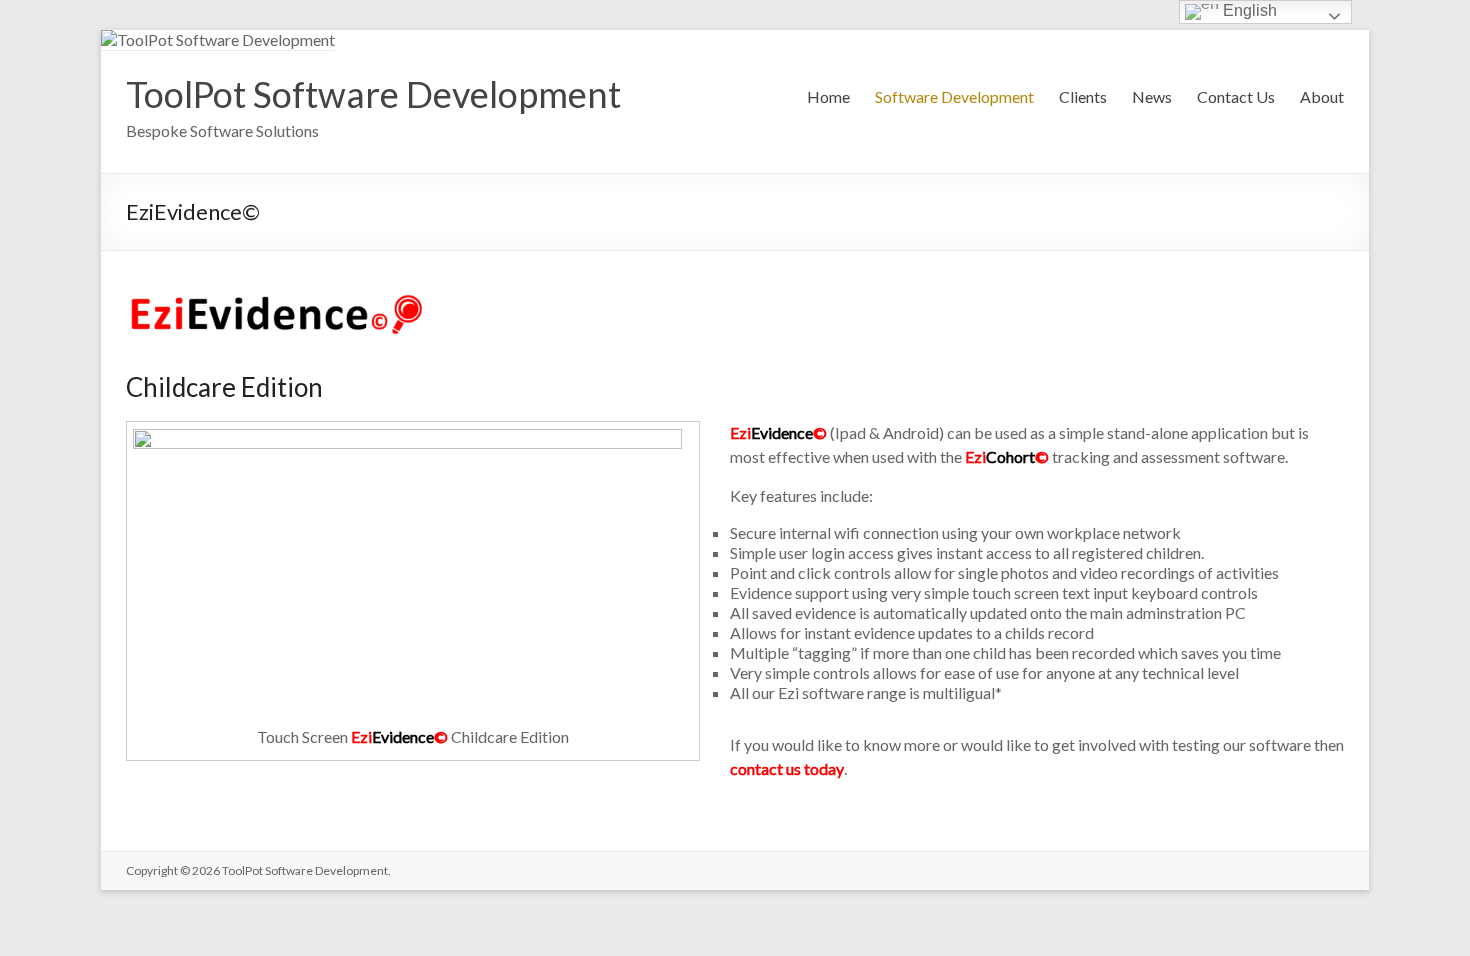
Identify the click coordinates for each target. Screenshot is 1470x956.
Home (828, 96)
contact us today (787, 768)
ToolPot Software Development (373, 94)
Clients (1083, 96)
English (1248, 10)
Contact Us (1236, 96)
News (1152, 96)
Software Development (954, 96)
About (1322, 96)
